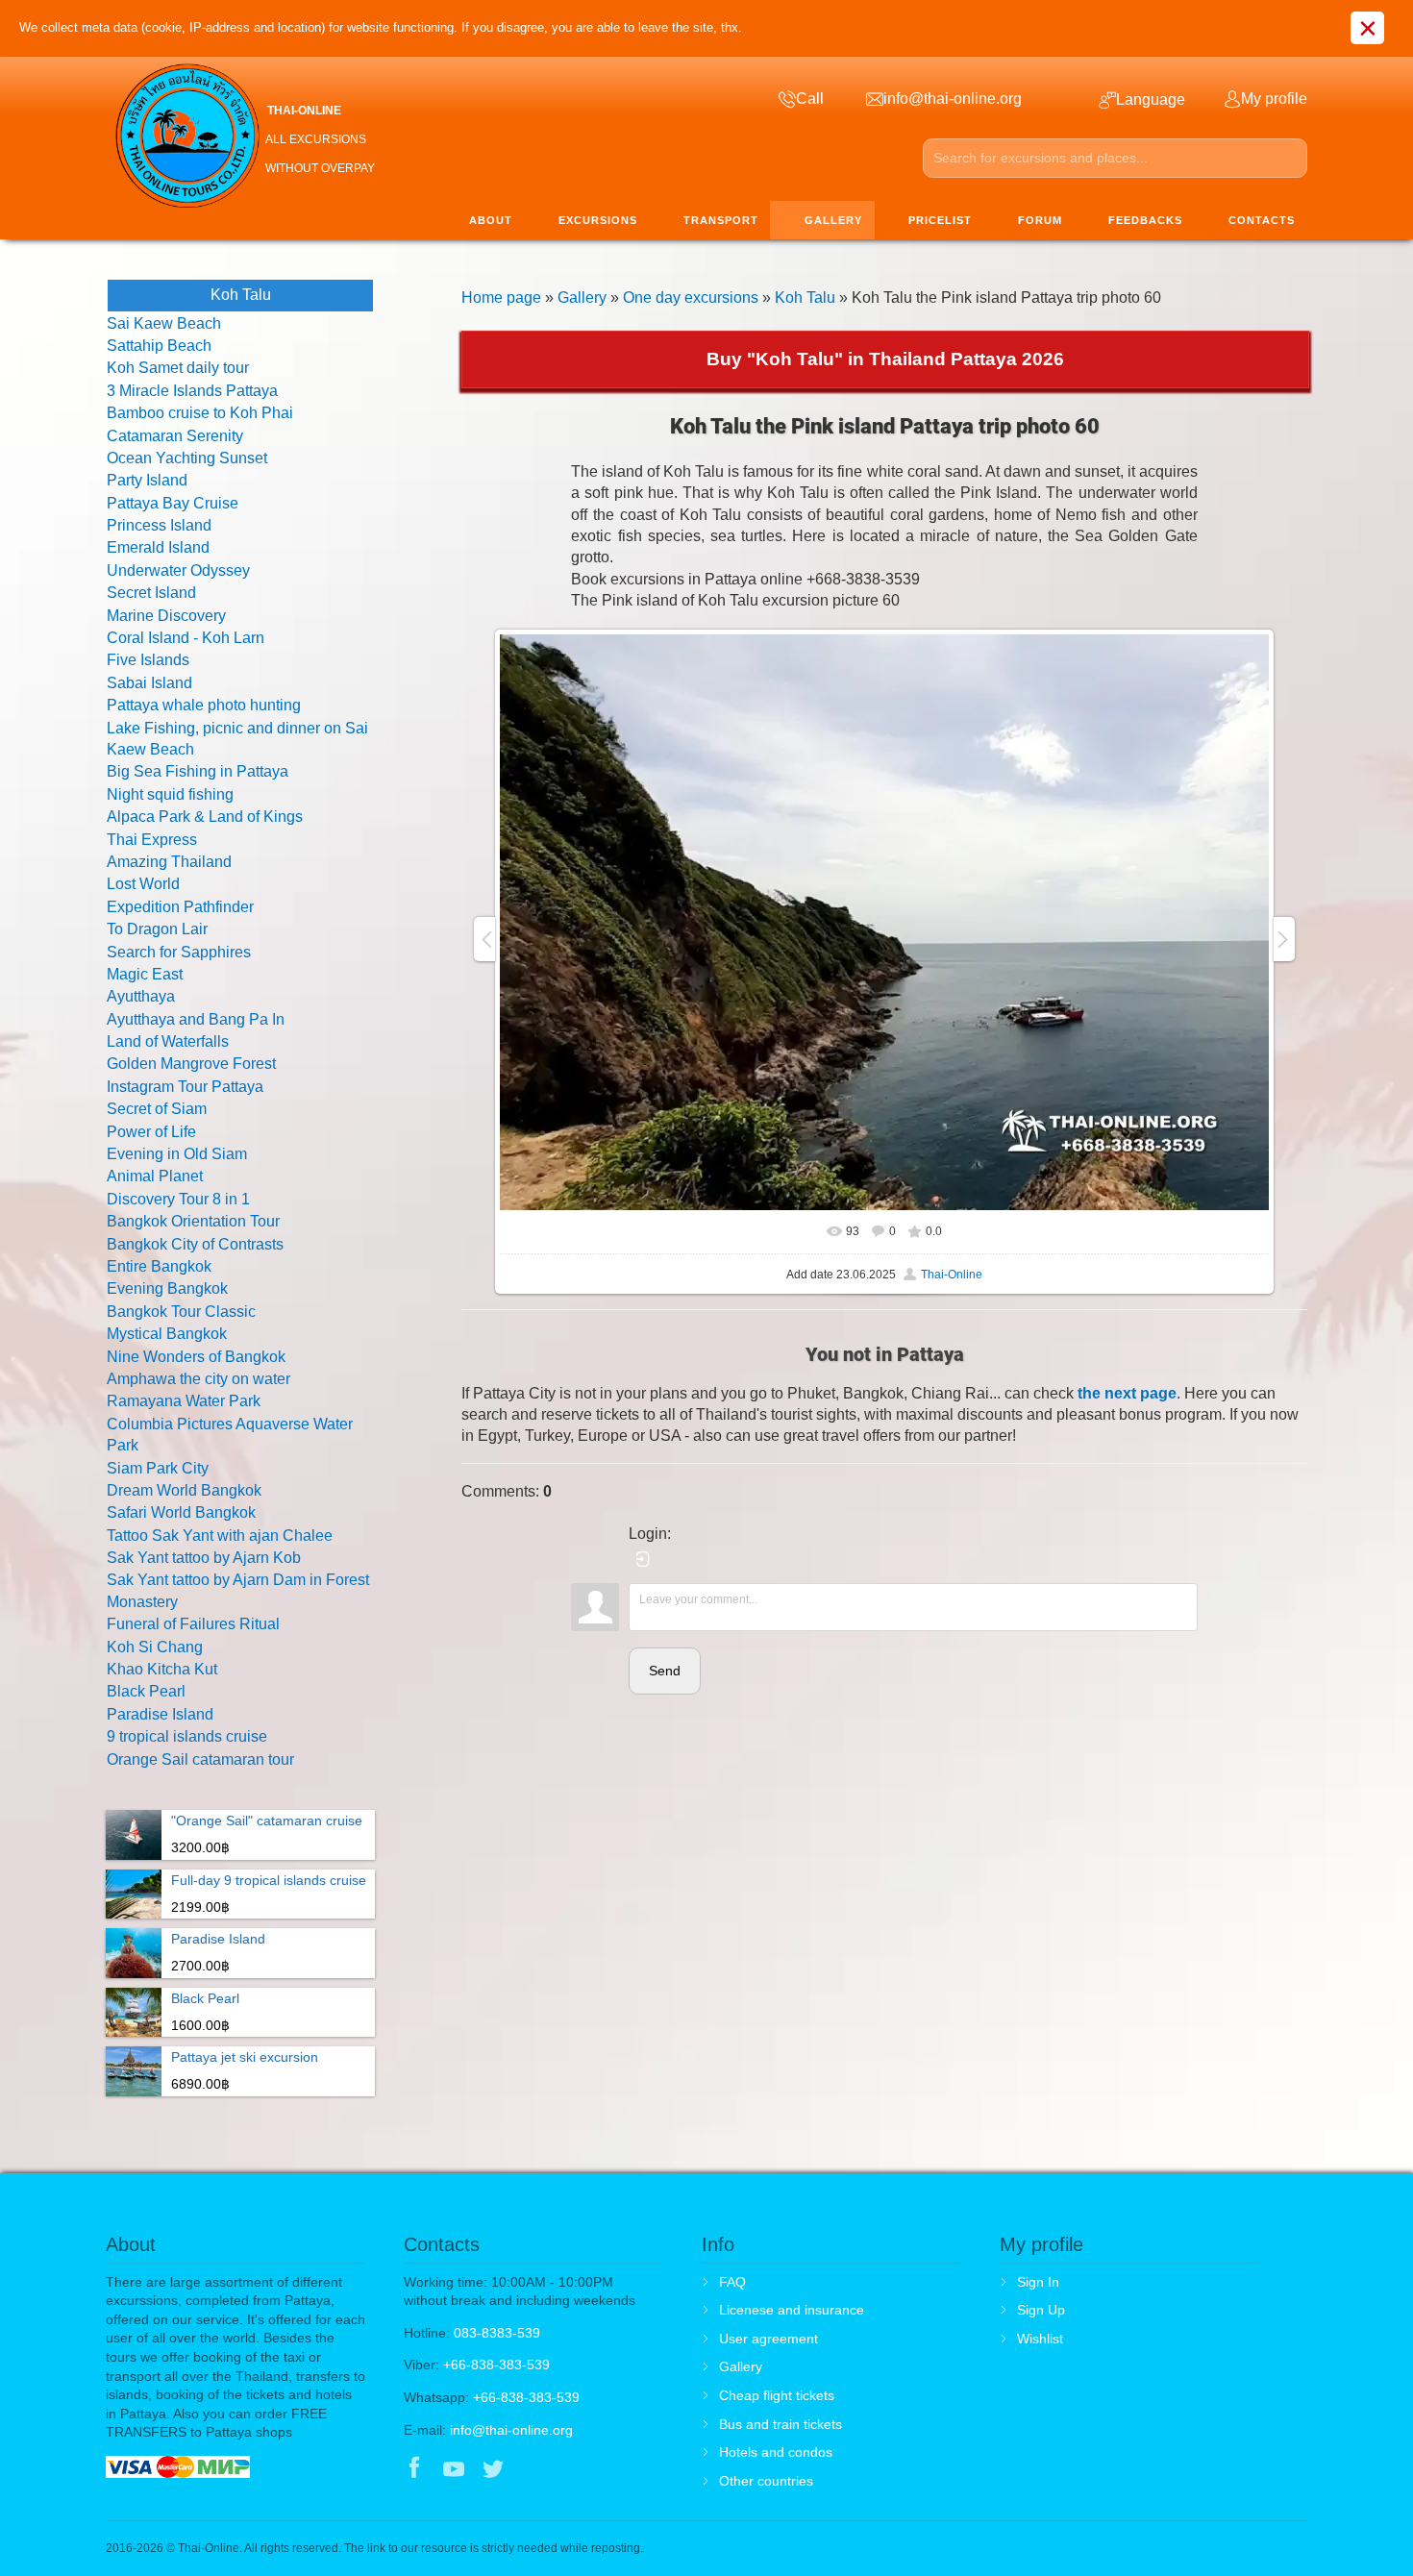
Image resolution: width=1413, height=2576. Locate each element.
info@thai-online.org (511, 2430)
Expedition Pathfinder (180, 907)
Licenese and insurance (792, 2310)
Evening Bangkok (167, 1288)
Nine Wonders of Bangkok (196, 1357)
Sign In (1038, 2282)
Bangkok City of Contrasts (195, 1244)
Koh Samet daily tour (178, 368)
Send (665, 1671)
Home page (501, 297)
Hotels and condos (776, 2452)
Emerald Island (158, 547)
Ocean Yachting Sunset (187, 458)
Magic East (145, 974)
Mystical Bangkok (167, 1334)
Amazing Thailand (169, 862)
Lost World (143, 884)
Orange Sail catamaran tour (200, 1759)
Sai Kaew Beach (164, 323)
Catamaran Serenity (175, 436)
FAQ (732, 2282)
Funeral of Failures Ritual (193, 1624)
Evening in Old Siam (177, 1154)
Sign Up (1041, 2310)
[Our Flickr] (573, 2470)
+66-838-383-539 (496, 2365)
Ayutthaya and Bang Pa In (196, 1019)
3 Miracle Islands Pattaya (192, 391)
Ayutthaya (141, 996)
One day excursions (691, 297)
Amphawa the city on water (198, 1379)
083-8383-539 (497, 2333)
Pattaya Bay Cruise (173, 503)
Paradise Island (160, 1714)
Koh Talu (805, 297)
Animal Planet (155, 1176)
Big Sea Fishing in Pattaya (198, 771)
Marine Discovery (166, 616)
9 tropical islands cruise (187, 1736)
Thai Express (152, 840)
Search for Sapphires (179, 952)
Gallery (582, 297)
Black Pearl (146, 1691)
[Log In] (643, 1559)
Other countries (766, 2481)
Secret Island (151, 593)
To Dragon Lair (157, 929)
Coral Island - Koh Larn (186, 638)
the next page (1127, 1393)
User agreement (768, 2339)
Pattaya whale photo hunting (204, 705)
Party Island (147, 480)
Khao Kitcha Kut (162, 1669)
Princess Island (159, 525)
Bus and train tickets (781, 2424)
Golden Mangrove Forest (191, 1064)
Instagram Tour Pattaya (185, 1087)
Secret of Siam (157, 1109)
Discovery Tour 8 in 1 (178, 1199)
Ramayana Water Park (184, 1401)
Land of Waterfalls (168, 1041)
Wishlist (1040, 2339)
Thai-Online (952, 1275)
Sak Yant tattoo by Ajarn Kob (204, 1558)
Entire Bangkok (159, 1266)
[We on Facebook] (414, 2470)
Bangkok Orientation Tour (193, 1221)
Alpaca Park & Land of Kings (205, 817)
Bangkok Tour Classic (181, 1312)
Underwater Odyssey (178, 570)
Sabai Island (149, 683)
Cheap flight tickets (777, 2395)
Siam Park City (158, 1468)
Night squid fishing (170, 794)
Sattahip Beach (159, 346)
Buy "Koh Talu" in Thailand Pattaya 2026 (885, 359)
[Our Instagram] (533, 2470)
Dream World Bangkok (184, 1490)
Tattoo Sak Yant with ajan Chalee (220, 1536)
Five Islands (148, 660)
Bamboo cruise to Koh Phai (200, 413)
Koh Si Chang (155, 1647)
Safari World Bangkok (181, 1512)
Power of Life (151, 1132)
